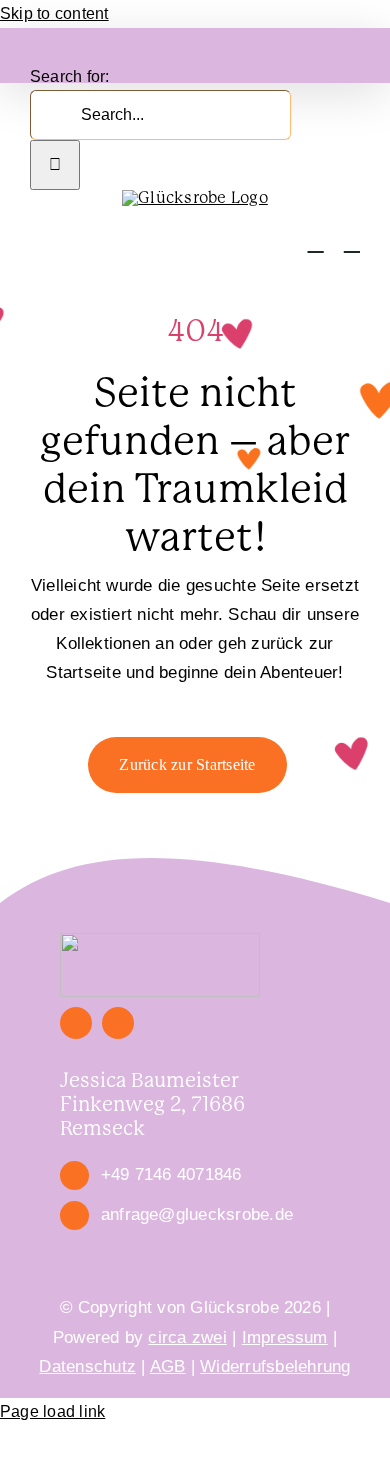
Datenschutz (87, 1366)
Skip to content (54, 13)
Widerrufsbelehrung (275, 1366)
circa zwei (187, 1337)
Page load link (52, 1411)
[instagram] (118, 1023)
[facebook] (76, 1023)
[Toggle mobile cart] (316, 242)
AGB (168, 1366)
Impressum (285, 1337)
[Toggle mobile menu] (352, 242)
